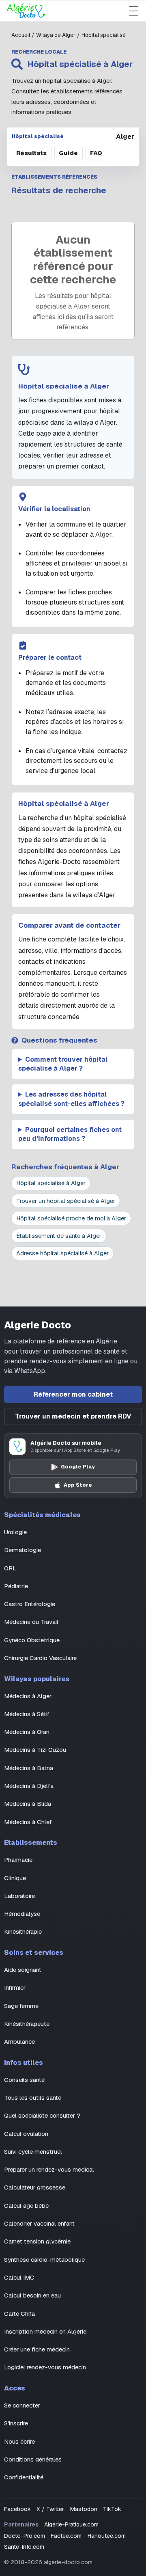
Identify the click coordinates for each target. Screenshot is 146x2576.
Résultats (31, 153)
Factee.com (66, 2536)
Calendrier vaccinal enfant (39, 2223)
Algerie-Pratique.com (71, 2524)
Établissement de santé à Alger (59, 1236)
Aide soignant (23, 1970)
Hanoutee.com (107, 2536)
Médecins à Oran (27, 1732)
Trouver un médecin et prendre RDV (73, 1416)
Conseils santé (24, 2080)
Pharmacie (18, 1860)
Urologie (15, 1532)
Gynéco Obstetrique (32, 1640)
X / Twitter (50, 2509)
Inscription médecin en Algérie (45, 2331)
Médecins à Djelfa (29, 1786)
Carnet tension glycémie (37, 2241)
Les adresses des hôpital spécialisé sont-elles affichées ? (71, 1099)
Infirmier (15, 1988)
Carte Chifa (19, 2314)
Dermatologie (23, 1550)
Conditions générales (33, 2459)
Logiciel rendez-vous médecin (45, 2367)
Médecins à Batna (29, 1768)
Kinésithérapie (23, 1931)
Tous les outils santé (33, 2098)
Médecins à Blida (28, 1804)
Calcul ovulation (26, 2134)
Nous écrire (19, 2441)
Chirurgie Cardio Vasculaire (40, 1658)
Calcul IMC (19, 2277)
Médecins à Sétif (27, 1714)
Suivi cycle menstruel (33, 2152)
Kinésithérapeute (27, 2024)
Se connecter (22, 2405)
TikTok (112, 2509)
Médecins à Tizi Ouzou (35, 1750)
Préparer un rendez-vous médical (49, 2169)
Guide (68, 153)
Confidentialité (24, 2477)
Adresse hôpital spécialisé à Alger (62, 1253)
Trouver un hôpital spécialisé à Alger (66, 1201)
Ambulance (19, 2042)
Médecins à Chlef (28, 1822)
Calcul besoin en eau (32, 2295)
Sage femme (21, 2006)
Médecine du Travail (31, 1622)
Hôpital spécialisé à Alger (51, 1183)
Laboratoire (19, 1896)
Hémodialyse (22, 1914)
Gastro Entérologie (30, 1604)
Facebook (17, 2509)
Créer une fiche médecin (37, 2349)
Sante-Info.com (24, 2547)
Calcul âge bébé (26, 2206)
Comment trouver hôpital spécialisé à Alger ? (63, 1064)
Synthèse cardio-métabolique (44, 2260)
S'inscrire (16, 2423)
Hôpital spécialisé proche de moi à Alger (71, 1218)
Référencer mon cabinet (73, 1394)
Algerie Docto (38, 1325)
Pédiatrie (16, 1586)
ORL (10, 1568)
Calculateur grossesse (35, 2187)
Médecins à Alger (28, 1696)
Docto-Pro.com (25, 2536)
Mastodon (84, 2509)
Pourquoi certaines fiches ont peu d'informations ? (70, 1134)
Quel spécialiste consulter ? (42, 2115)
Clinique (15, 1878)
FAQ (96, 153)
